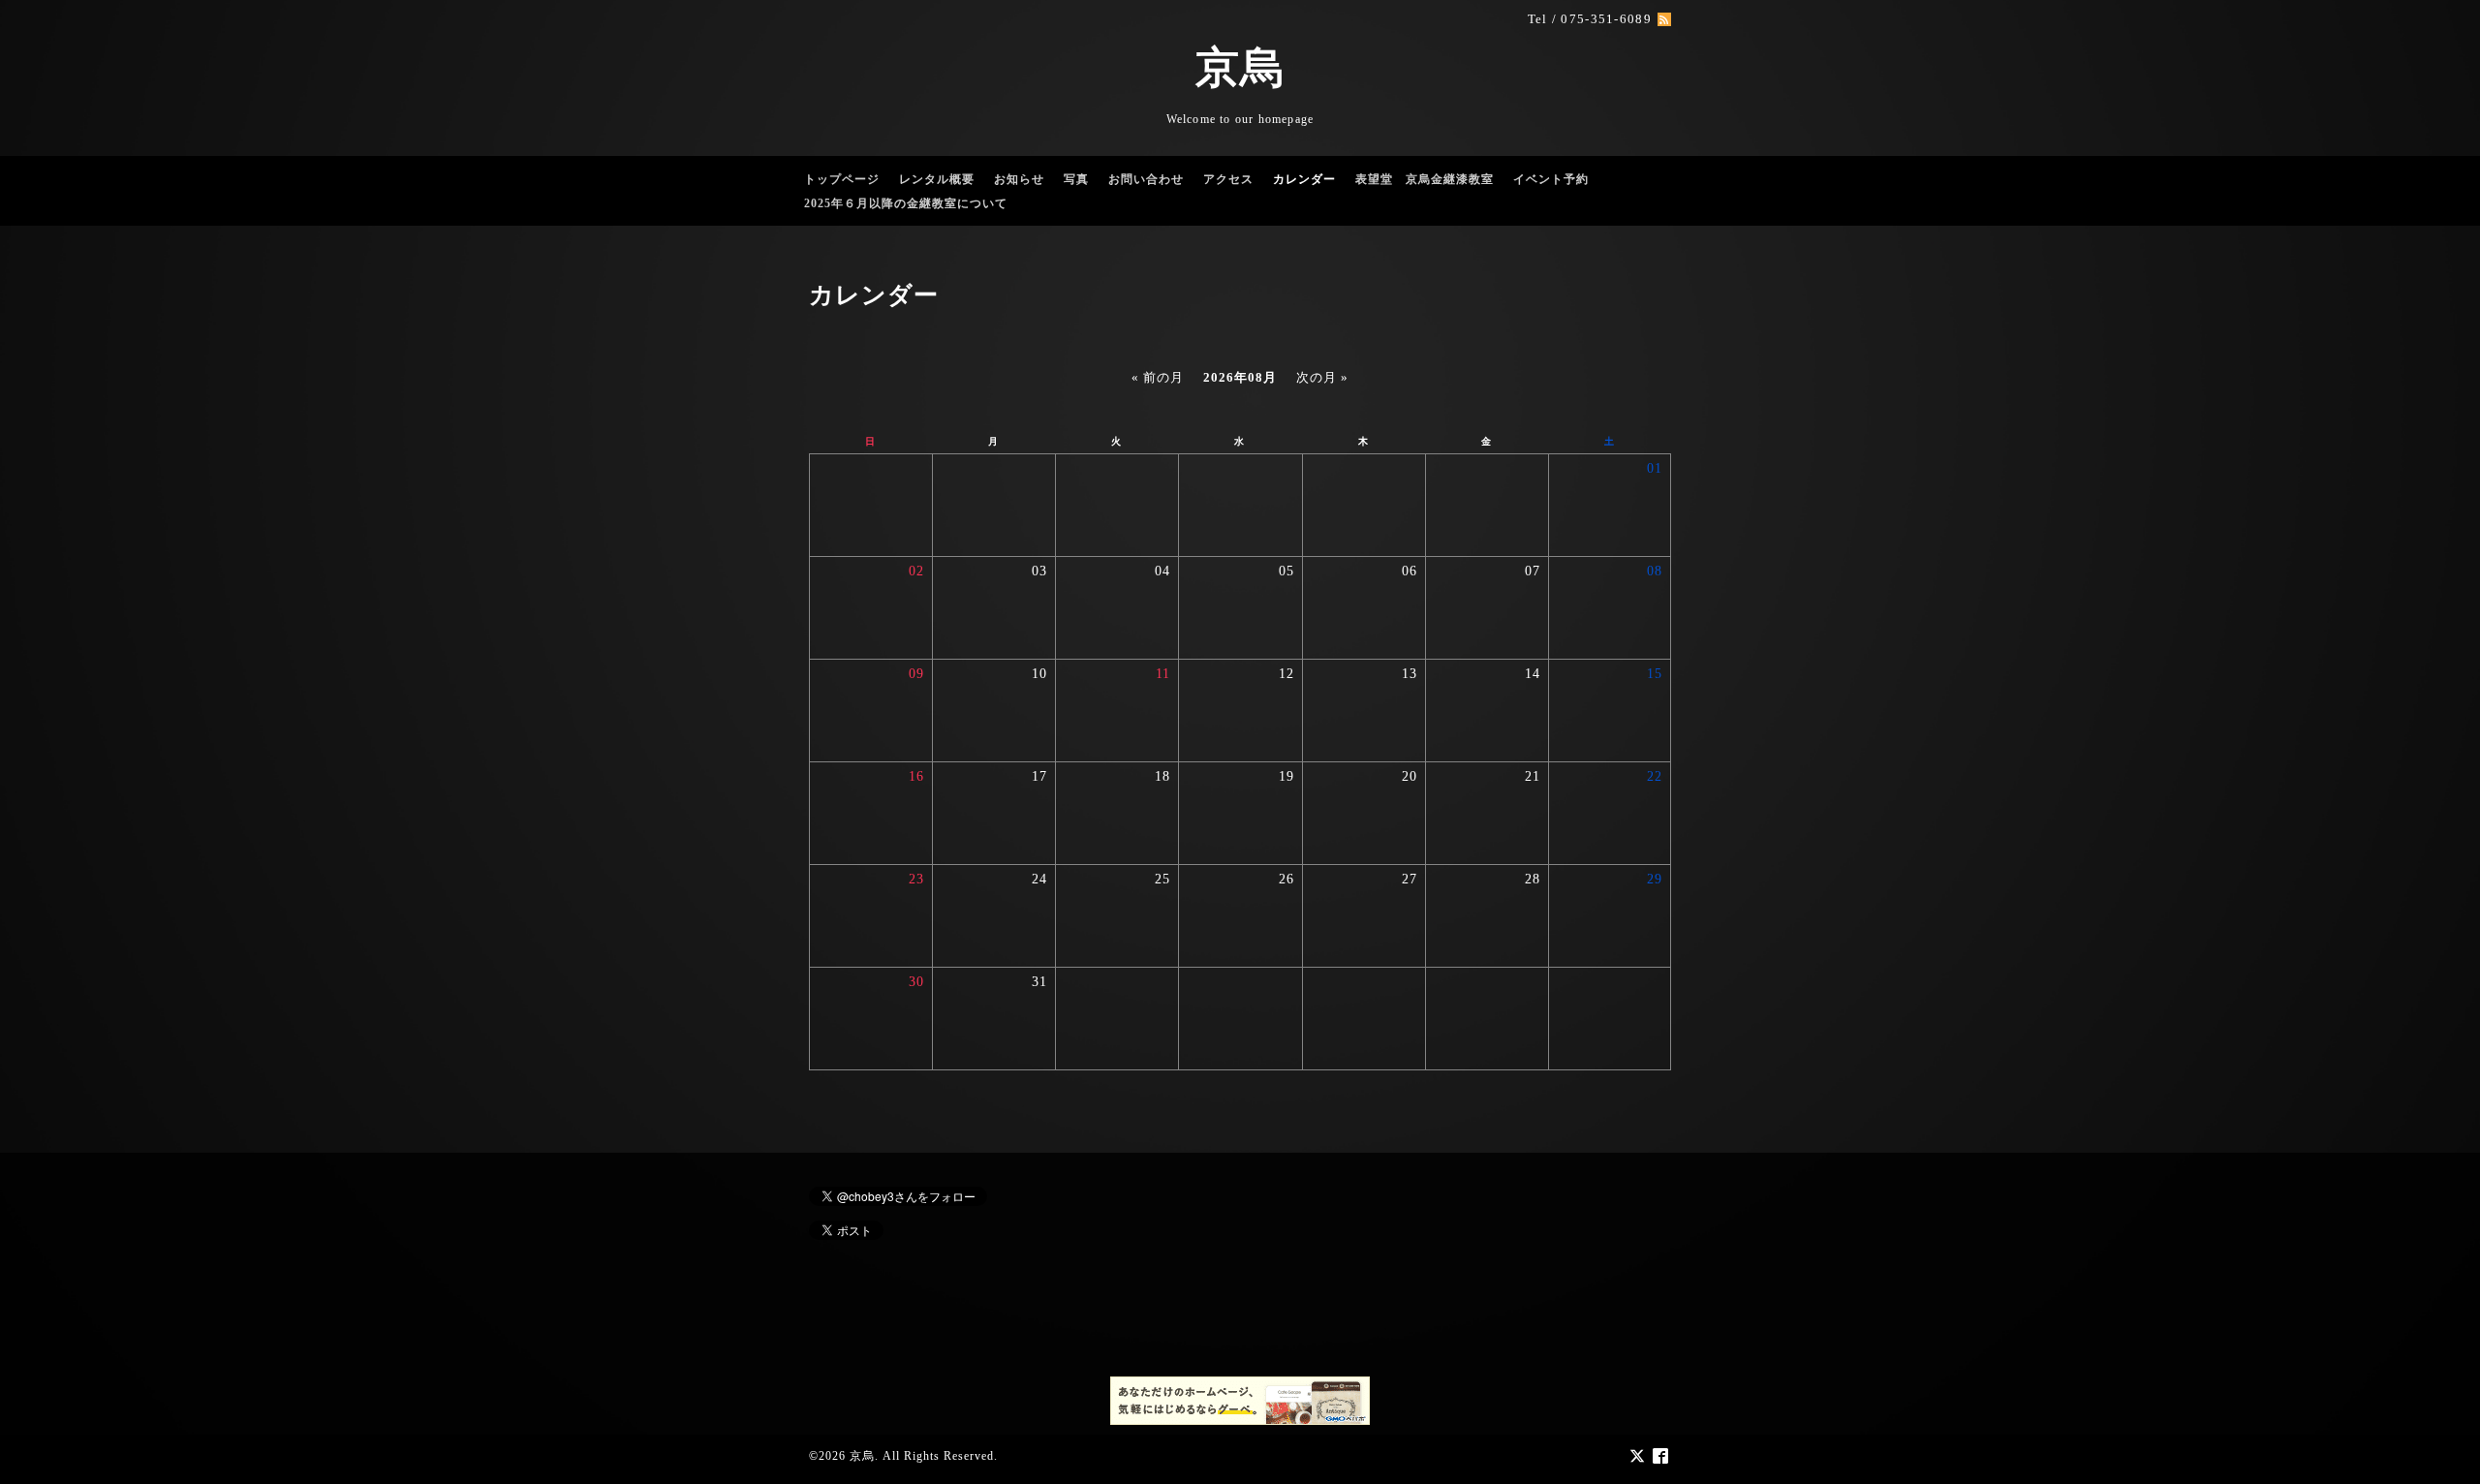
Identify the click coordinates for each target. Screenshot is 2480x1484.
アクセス (1228, 179)
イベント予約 (1551, 179)
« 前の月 (1158, 377)
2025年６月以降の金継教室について (906, 203)
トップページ (842, 179)
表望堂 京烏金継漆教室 (1425, 179)
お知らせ (1019, 179)
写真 (1076, 179)
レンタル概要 (937, 179)
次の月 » (1322, 377)
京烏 (1240, 68)
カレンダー (1304, 179)
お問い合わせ (1146, 179)
